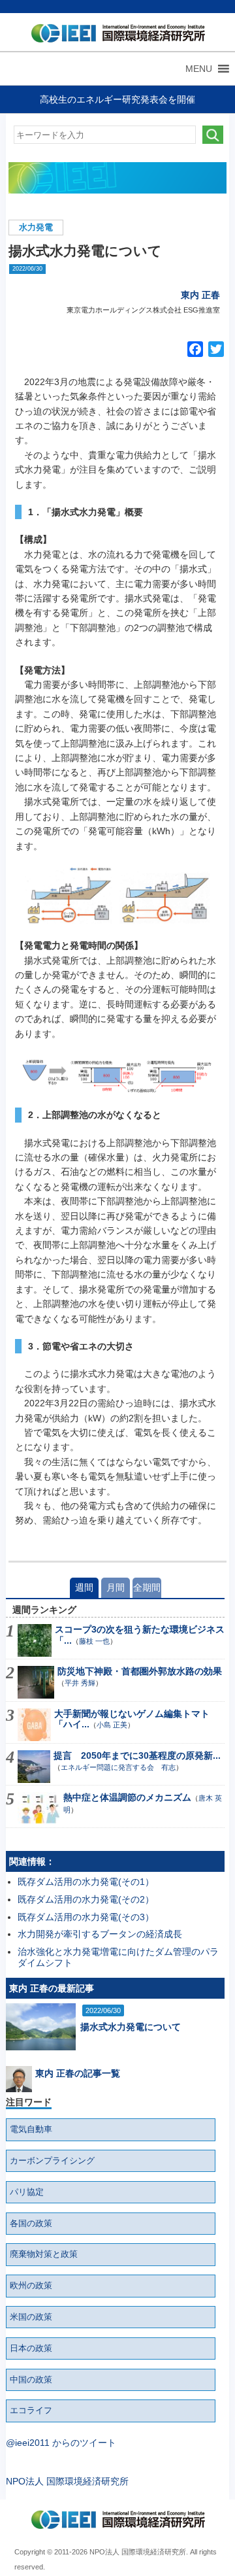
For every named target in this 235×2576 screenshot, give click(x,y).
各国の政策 (31, 2224)
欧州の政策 (31, 2286)
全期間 (147, 1587)
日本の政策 (31, 2348)
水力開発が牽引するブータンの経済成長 (100, 1934)
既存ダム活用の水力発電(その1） (86, 1882)
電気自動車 (31, 2129)
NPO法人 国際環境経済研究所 (67, 2481)
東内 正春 (200, 295)
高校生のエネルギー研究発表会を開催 (117, 99)
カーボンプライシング (52, 2161)
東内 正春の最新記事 (52, 1988)
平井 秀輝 (80, 1683)
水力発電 (36, 228)
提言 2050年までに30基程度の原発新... (137, 1755)
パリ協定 (27, 2192)
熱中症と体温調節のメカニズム (127, 1797)
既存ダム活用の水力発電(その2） (86, 1899)
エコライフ (31, 2411)
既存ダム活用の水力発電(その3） (86, 1917)
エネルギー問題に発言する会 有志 (118, 1767)
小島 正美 (112, 1725)
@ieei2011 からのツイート (61, 2443)
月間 (116, 1587)
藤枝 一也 (94, 1641)
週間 (84, 1587)
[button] (199, 69)
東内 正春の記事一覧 (78, 2073)
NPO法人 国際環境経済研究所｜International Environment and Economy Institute (115, 36)
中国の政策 (31, 2380)
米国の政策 (31, 2317)
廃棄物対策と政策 (44, 2254)
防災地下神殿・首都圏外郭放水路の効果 (140, 1671)
